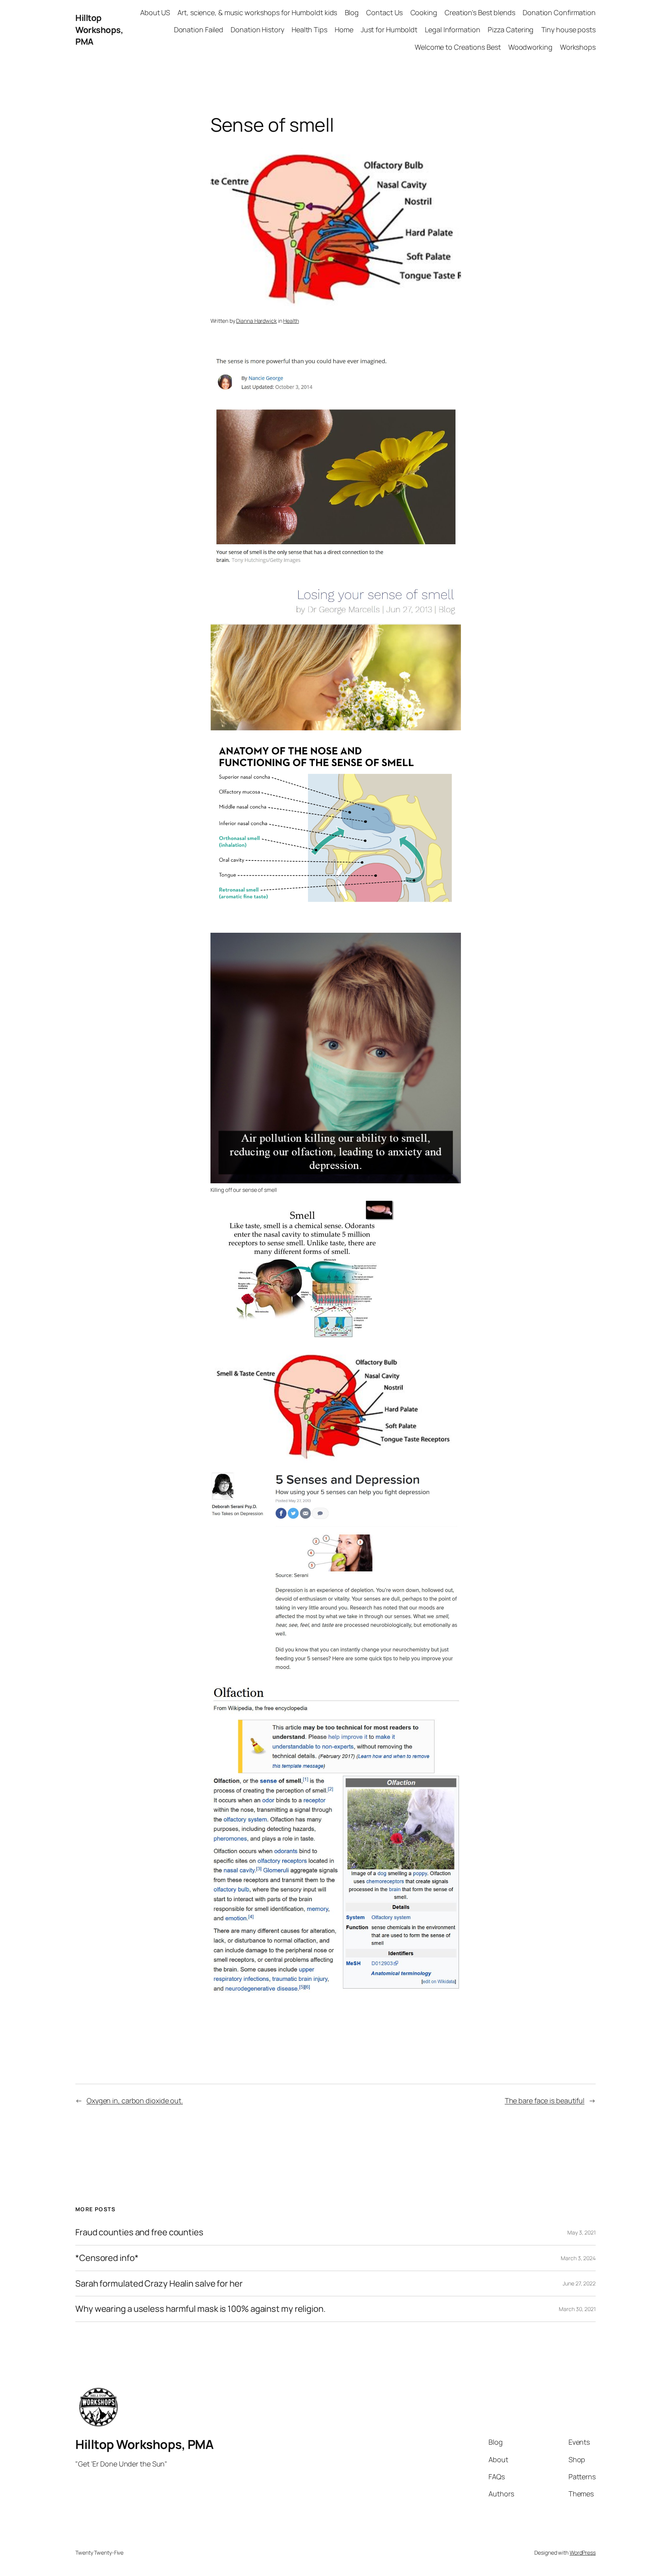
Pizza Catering (511, 30)
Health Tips (309, 30)
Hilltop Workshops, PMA (99, 30)
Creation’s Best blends (480, 12)
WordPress (583, 2552)
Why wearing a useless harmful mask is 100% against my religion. (201, 2309)
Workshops (578, 47)
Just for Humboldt (389, 30)
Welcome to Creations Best (458, 47)
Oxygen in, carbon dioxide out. (135, 2101)
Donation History (257, 30)
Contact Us (384, 12)
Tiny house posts (568, 30)
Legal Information (452, 30)
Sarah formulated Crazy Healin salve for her (159, 2284)
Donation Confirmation (559, 12)
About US (155, 12)
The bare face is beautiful (545, 2101)
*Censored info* (107, 2258)
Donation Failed (199, 30)
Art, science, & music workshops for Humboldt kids (257, 12)
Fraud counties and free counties (139, 2232)
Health (291, 321)
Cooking (424, 12)
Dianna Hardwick (256, 321)
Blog (352, 12)
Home (344, 30)
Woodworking (530, 47)
